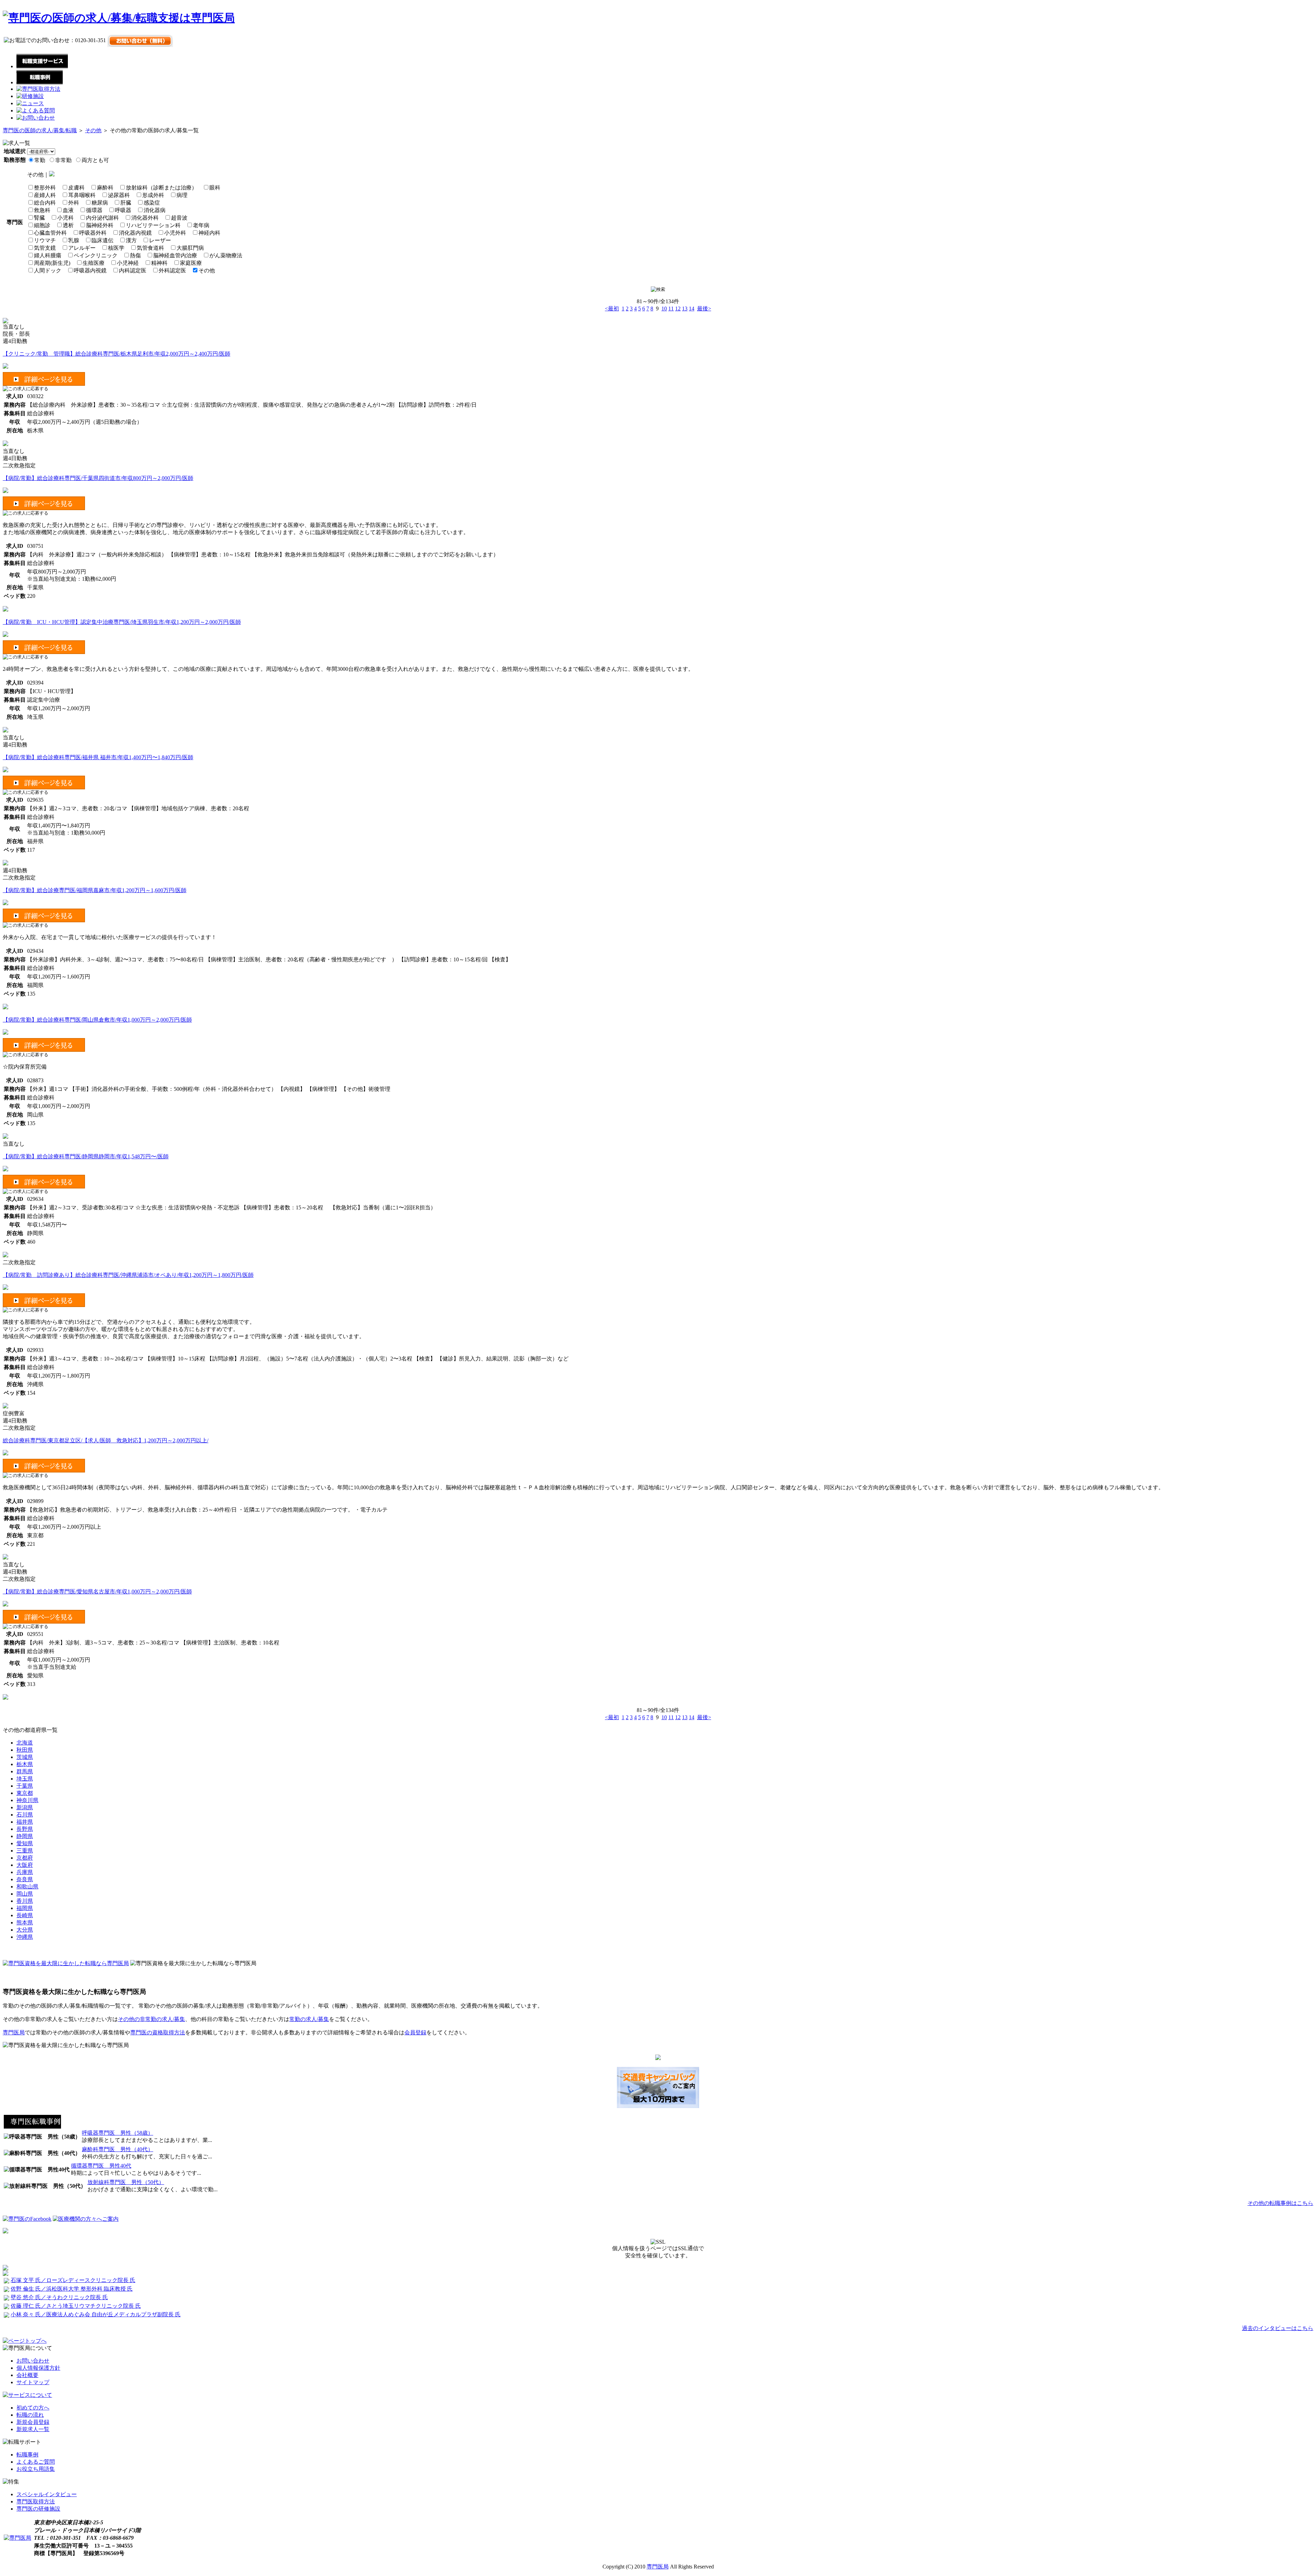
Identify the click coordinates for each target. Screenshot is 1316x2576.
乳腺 (74, 240)
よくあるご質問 (36, 2462)
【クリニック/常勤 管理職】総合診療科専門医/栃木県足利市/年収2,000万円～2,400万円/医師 (117, 354)
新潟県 (25, 1807)
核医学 (116, 248)
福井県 (25, 1822)
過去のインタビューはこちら (1278, 2328)
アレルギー (82, 248)
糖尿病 (100, 203)
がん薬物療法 (226, 255)
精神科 (159, 263)
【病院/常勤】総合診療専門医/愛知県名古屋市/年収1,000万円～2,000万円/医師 (97, 1592)
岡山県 (25, 1894)
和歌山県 (27, 1887)
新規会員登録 (33, 2422)
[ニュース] (30, 103)
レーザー (160, 240)
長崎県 (25, 1915)
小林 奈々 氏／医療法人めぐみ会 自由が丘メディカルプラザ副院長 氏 (96, 2314)
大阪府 (25, 1865)
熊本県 (25, 1922)
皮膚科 (76, 188)
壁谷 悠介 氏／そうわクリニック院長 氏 (59, 2297)
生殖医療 (94, 263)
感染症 (152, 203)
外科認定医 (172, 270)
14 (692, 309)
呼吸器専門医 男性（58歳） (118, 2133)
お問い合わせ (33, 2361)
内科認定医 (133, 270)
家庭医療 (191, 263)
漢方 (131, 240)
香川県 (25, 1901)
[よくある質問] (36, 110)
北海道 (25, 1743)
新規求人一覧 (33, 2429)
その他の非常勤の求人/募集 (151, 2019)
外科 (74, 203)
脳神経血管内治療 (175, 255)
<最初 (612, 309)
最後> (704, 309)
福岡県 (25, 1908)
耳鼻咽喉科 (82, 195)
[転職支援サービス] (42, 66)
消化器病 (155, 210)
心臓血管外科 (50, 233)
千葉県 (25, 1786)
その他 (93, 130)
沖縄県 (25, 1937)
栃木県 (25, 1764)
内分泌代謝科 (102, 218)
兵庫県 (25, 1872)
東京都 (25, 1793)
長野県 (25, 1829)
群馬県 (25, 1771)
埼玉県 (25, 1779)
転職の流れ (30, 2415)
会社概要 (27, 2375)
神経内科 (209, 233)
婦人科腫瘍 (48, 255)
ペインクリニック (96, 255)
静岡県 (25, 1836)
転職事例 (27, 2455)
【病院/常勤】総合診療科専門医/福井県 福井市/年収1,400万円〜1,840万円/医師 (98, 757)
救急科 (42, 210)
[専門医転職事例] (32, 2127)
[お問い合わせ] (36, 118)
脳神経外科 (100, 225)
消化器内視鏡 (135, 233)
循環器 (94, 210)
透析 (68, 225)
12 (678, 309)
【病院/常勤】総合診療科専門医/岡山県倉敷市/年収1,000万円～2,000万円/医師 (97, 1020)
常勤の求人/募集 (309, 2019)
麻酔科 (105, 188)
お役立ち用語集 (36, 2469)
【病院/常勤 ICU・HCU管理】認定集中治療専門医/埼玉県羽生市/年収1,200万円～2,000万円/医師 (122, 622)
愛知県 (25, 1843)
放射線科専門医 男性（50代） (126, 2182)
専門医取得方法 (36, 2501)
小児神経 (128, 263)
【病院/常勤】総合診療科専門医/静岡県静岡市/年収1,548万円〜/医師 (86, 1156)
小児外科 (175, 233)
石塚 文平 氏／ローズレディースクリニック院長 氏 (73, 2280)
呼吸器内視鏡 (90, 270)
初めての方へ (33, 2408)
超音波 (179, 218)
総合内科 (45, 203)
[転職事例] (40, 82)
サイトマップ (33, 2382)
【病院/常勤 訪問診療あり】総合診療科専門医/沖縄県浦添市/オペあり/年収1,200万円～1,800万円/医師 (128, 1275)
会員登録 (415, 2032)
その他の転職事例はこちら (1280, 2203)
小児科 (65, 218)
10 (664, 309)
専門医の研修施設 (38, 2509)
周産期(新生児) (52, 263)
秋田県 (25, 1750)
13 (685, 309)
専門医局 (14, 2032)
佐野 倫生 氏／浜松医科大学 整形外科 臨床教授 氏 (72, 2289)
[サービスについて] (27, 2395)
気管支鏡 (45, 248)
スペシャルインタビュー (47, 2494)
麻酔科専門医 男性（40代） (118, 2149)
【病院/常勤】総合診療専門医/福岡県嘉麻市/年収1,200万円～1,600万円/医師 (95, 890)
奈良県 (25, 1879)
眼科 (215, 188)
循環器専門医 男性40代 (101, 2166)
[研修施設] (30, 96)
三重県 (25, 1851)
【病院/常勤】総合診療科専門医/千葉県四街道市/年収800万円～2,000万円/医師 (98, 478)
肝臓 (126, 203)
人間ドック (48, 270)
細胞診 (42, 225)
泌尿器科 (119, 195)
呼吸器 (123, 210)
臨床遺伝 (102, 240)
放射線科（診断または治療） (161, 188)
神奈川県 (27, 1800)
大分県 (25, 1930)
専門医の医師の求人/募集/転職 (40, 130)
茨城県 (25, 1757)
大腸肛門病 (190, 248)
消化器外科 (145, 218)
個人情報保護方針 (38, 2368)
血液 (68, 210)
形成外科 (153, 195)
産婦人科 (45, 195)
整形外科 (45, 188)
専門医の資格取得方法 (158, 2032)
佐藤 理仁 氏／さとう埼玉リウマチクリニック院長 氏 (76, 2306)
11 (671, 309)
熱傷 (135, 255)
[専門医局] (17, 2538)
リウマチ (45, 240)
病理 (182, 195)
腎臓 (39, 218)
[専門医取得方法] (38, 89)
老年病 (201, 225)
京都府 (25, 1858)
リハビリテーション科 (153, 225)
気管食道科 (150, 248)
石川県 (25, 1815)
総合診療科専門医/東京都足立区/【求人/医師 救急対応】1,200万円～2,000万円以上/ (106, 1440)
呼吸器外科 (93, 233)
